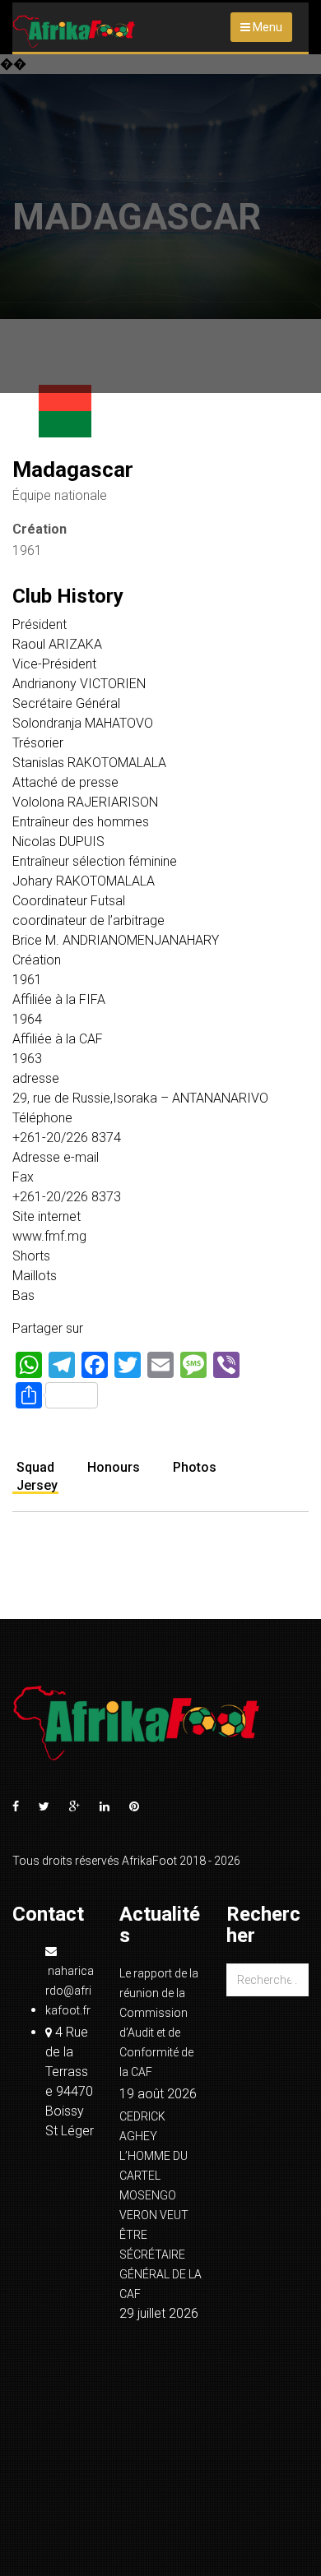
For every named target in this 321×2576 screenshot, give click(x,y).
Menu (266, 27)
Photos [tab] (195, 1467)
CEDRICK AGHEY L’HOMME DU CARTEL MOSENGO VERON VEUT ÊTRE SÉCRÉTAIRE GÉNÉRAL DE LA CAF (160, 2205)
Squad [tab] (35, 1467)
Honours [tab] (114, 1467)
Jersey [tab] (37, 1485)
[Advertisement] (160, 224)
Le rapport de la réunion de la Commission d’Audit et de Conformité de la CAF (159, 2023)
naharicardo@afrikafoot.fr (70, 1991)
